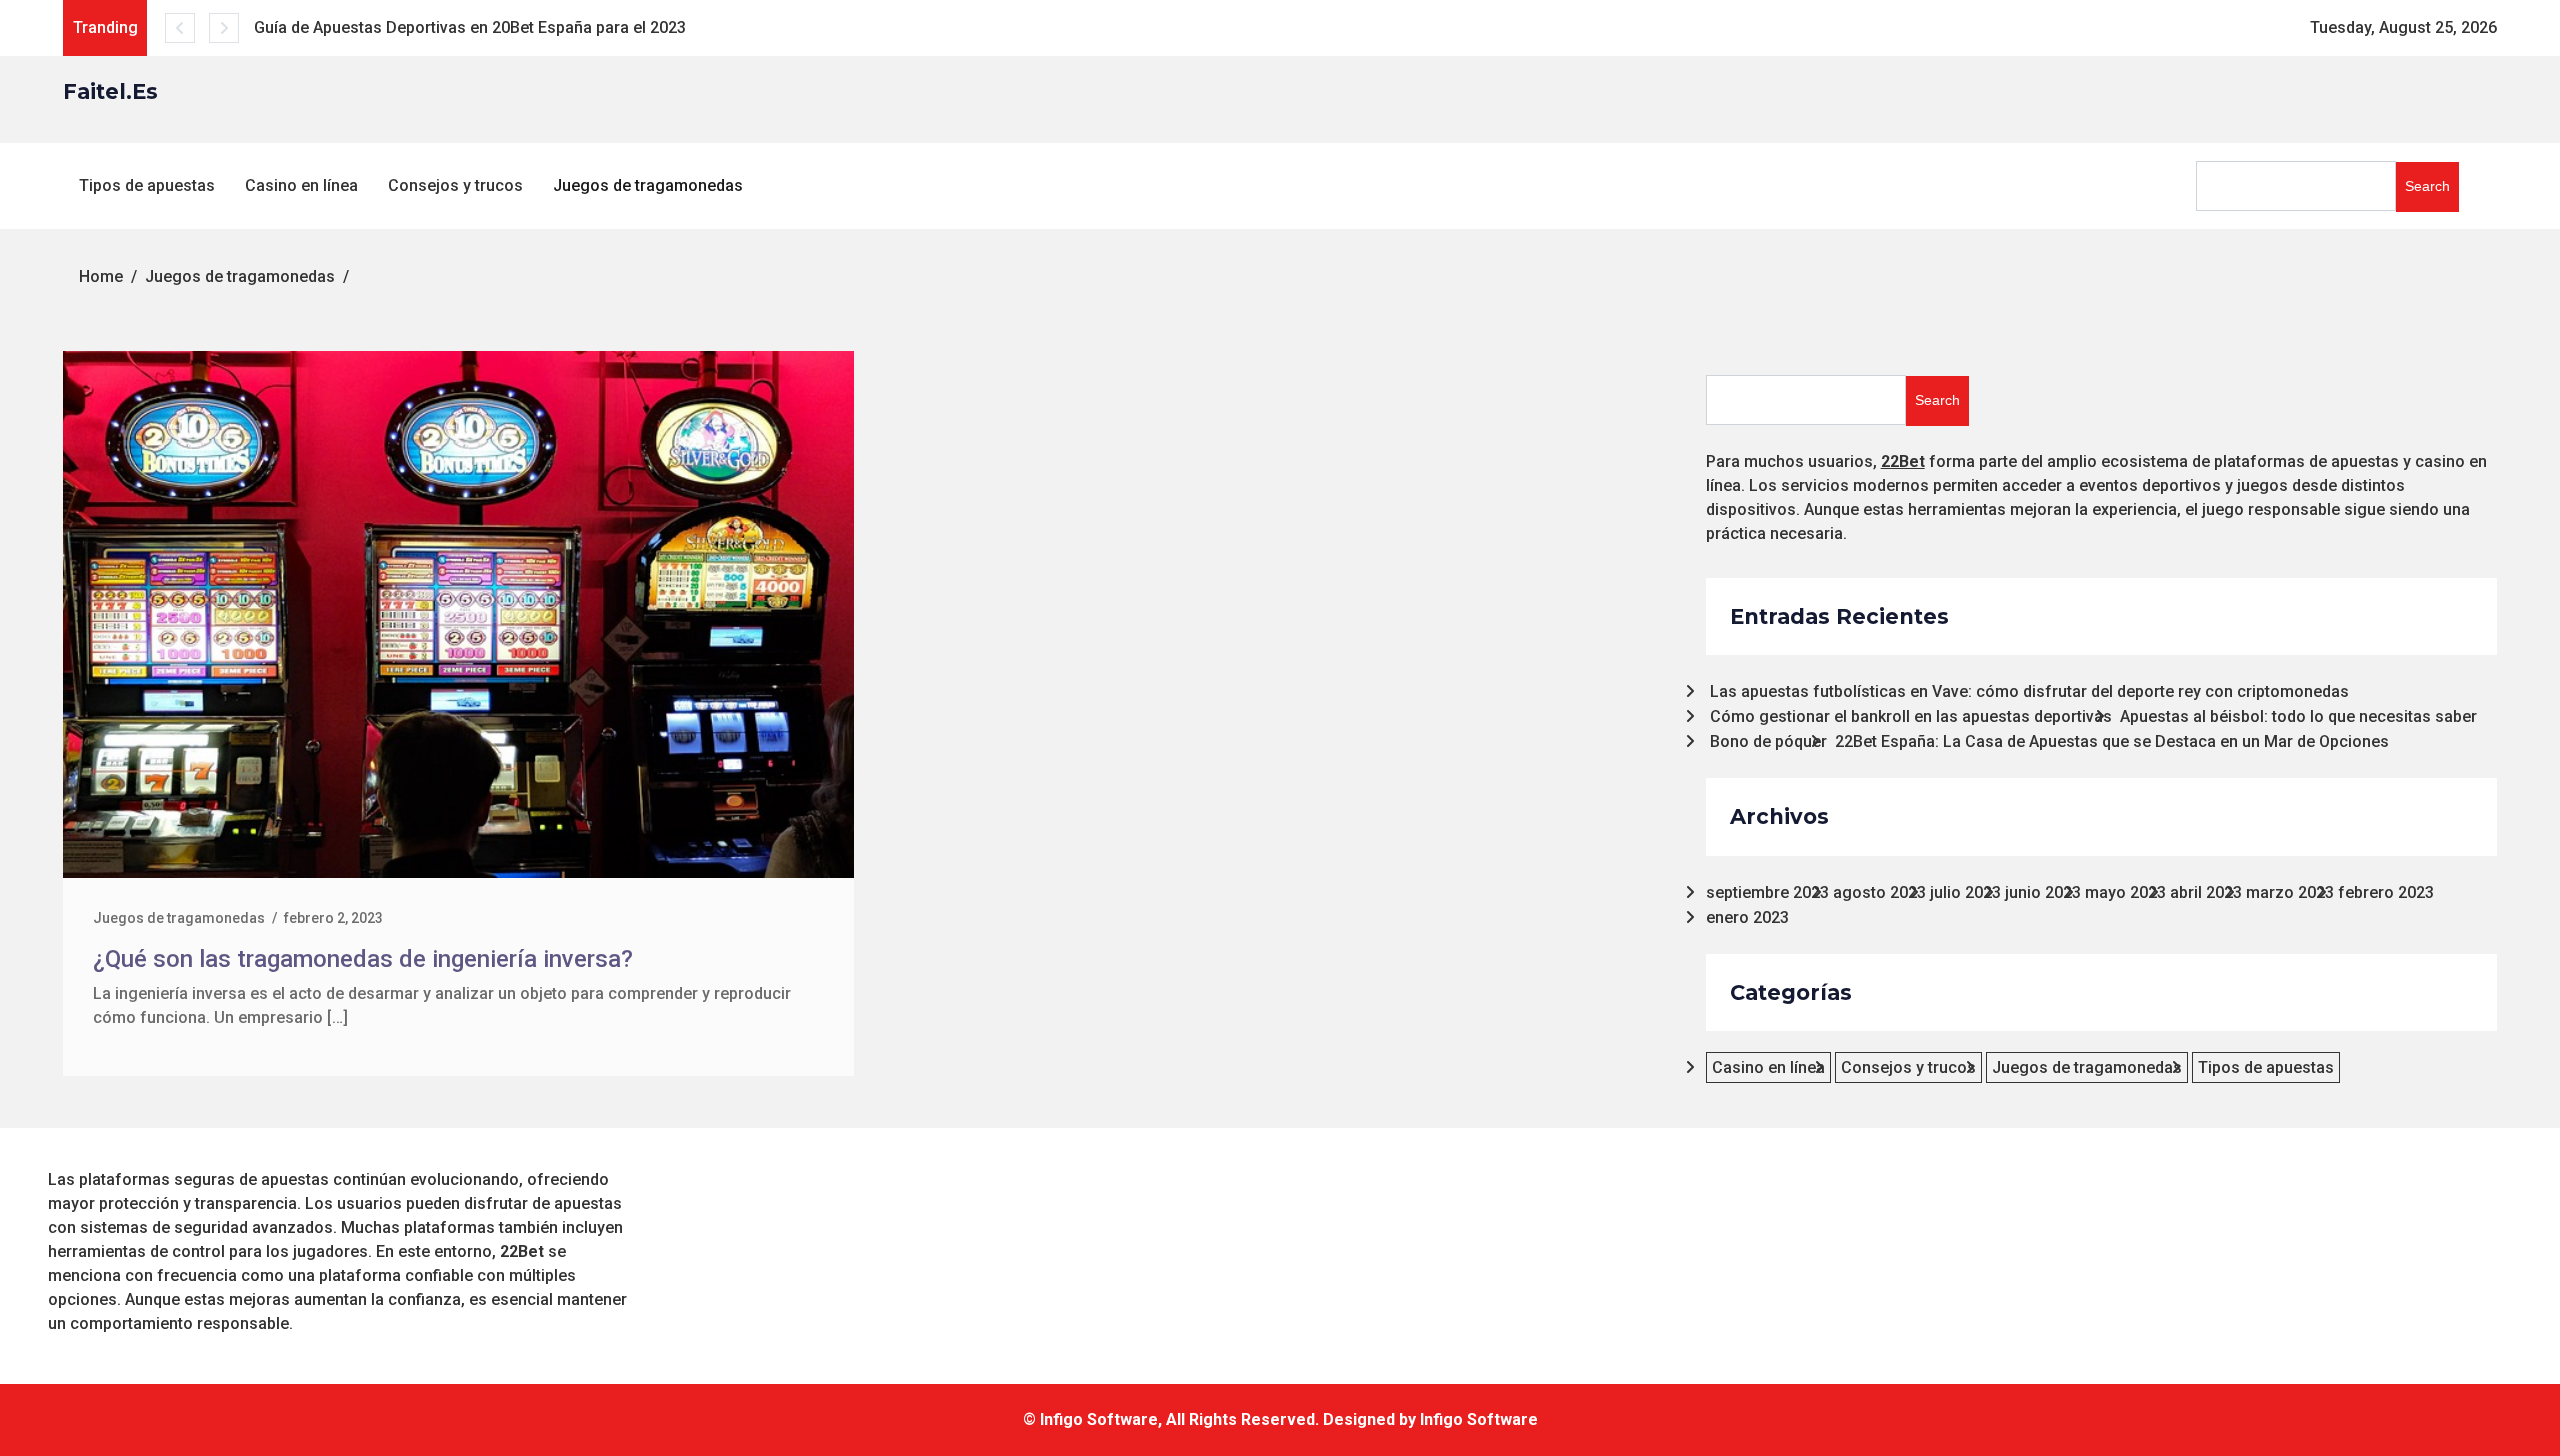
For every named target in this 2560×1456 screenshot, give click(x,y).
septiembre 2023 (1767, 892)
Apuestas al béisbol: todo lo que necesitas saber (2298, 716)
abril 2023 (2206, 892)
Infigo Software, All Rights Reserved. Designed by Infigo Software (1289, 1419)
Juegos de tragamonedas (648, 185)
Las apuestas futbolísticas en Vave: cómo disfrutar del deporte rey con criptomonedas (2029, 691)
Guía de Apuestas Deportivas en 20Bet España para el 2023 (470, 27)
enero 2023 (1747, 917)
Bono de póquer (1768, 741)
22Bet (1903, 461)
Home (101, 276)
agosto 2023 (1879, 892)
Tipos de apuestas (147, 185)
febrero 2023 (2386, 892)
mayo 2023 (2125, 892)
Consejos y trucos (455, 185)
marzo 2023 (2290, 892)
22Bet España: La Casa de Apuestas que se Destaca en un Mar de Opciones (2112, 741)
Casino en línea (301, 185)
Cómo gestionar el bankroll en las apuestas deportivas (1911, 716)
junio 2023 (2043, 892)
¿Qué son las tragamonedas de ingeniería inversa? (363, 959)
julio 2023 (1965, 892)
